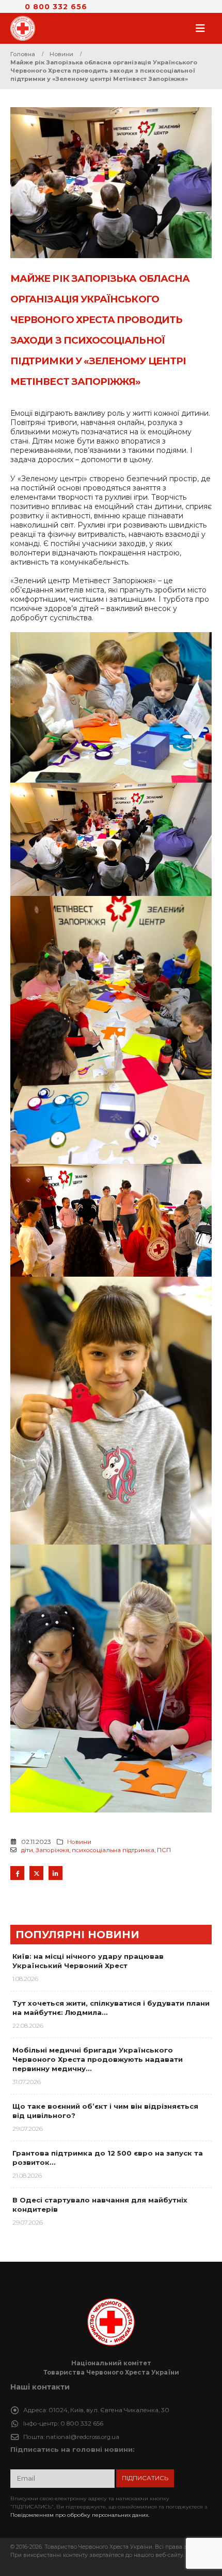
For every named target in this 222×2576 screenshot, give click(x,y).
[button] (203, 28)
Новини (79, 1842)
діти (27, 1850)
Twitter (36, 1873)
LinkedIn (55, 1873)
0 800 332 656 (56, 7)
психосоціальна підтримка (113, 1850)
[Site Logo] (26, 28)
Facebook (17, 1873)
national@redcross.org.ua (83, 2437)
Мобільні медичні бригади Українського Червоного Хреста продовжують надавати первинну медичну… (98, 2059)
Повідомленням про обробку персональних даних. (80, 2515)
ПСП (164, 1850)
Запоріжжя (52, 1850)
